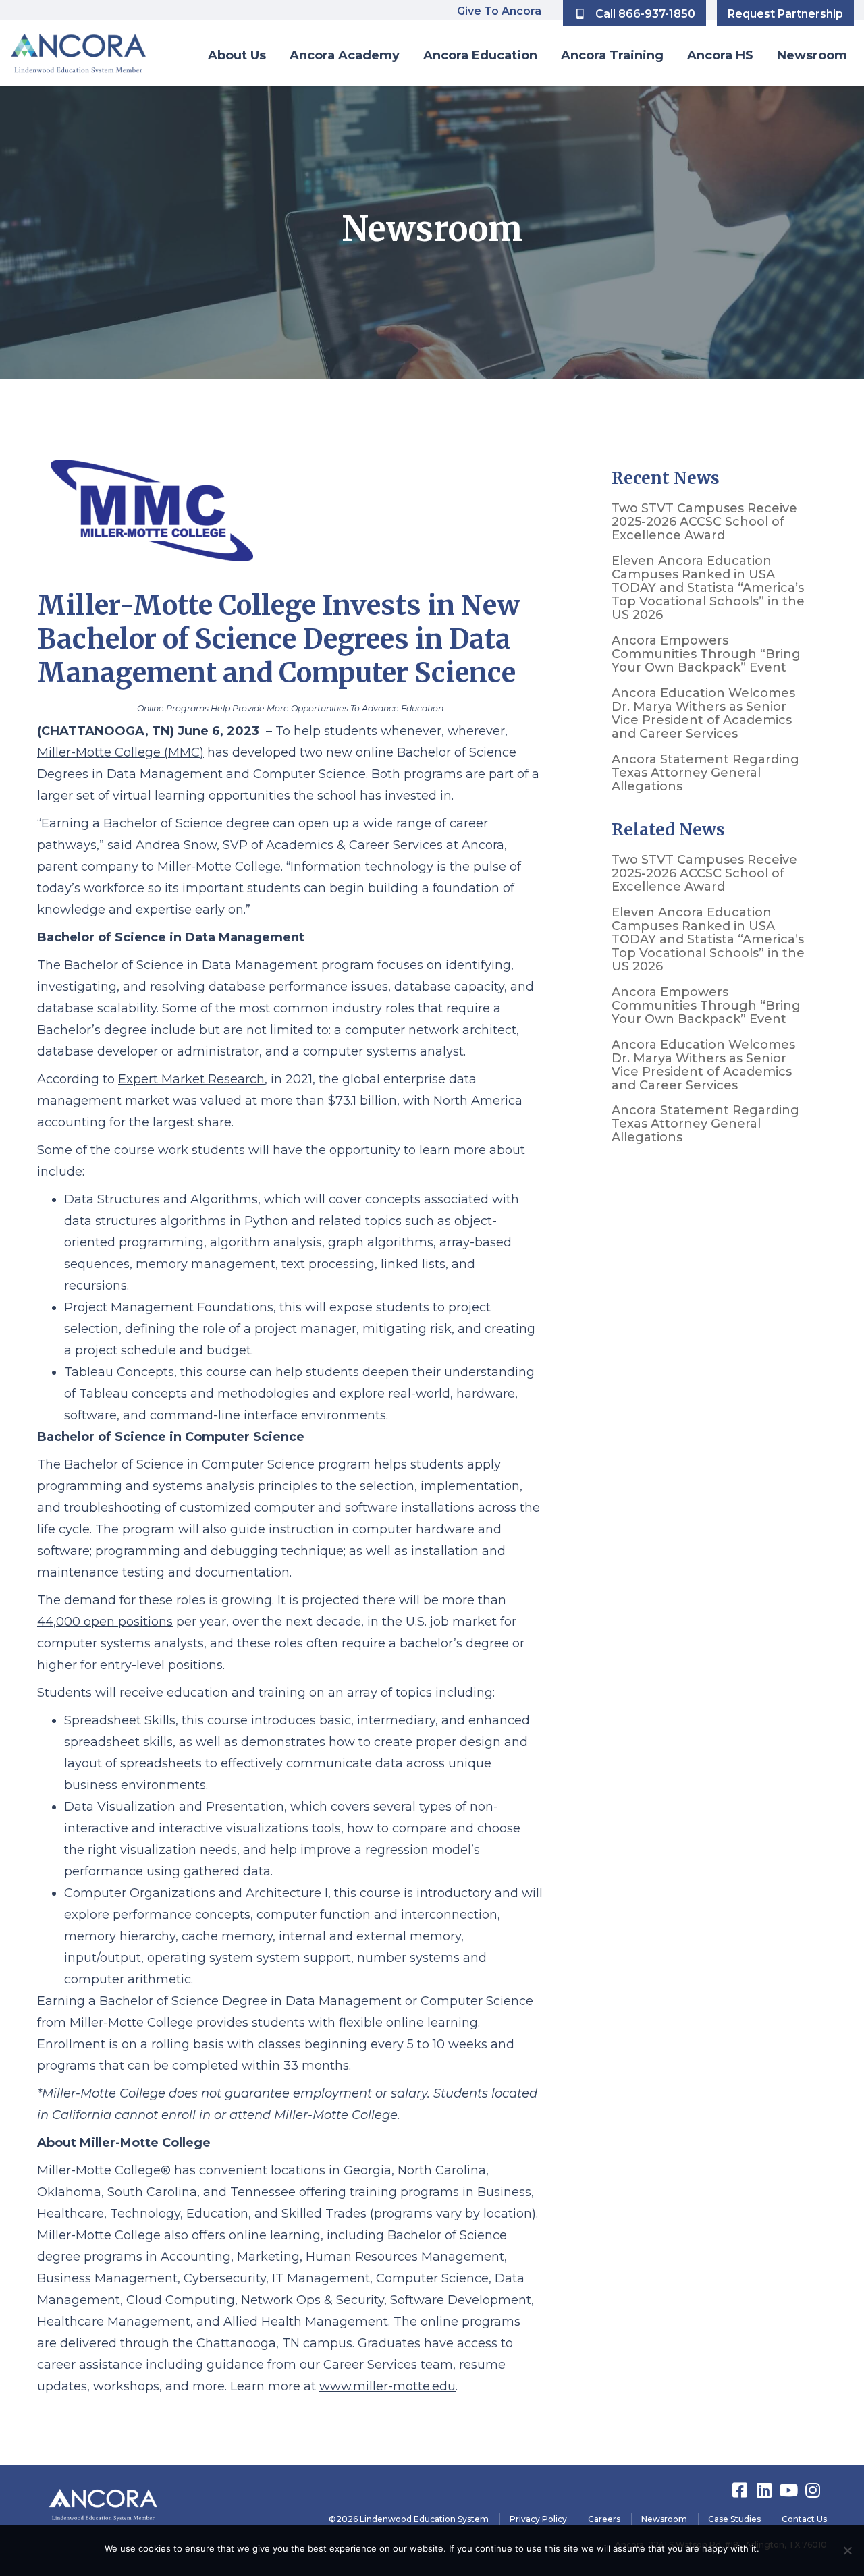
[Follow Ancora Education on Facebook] (741, 2490)
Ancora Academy (345, 55)
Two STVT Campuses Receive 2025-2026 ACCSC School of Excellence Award (704, 522)
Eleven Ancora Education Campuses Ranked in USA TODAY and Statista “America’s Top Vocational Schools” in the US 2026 (708, 588)
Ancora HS (720, 55)
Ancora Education (480, 55)
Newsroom (812, 55)
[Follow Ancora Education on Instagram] (815, 2490)
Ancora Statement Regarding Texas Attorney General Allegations (705, 773)
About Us (237, 55)
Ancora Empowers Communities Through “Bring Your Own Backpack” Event (706, 654)
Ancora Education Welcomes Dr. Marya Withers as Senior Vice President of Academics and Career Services (703, 713)
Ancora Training (612, 55)
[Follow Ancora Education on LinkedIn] (765, 2490)
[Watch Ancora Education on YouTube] (790, 2490)
